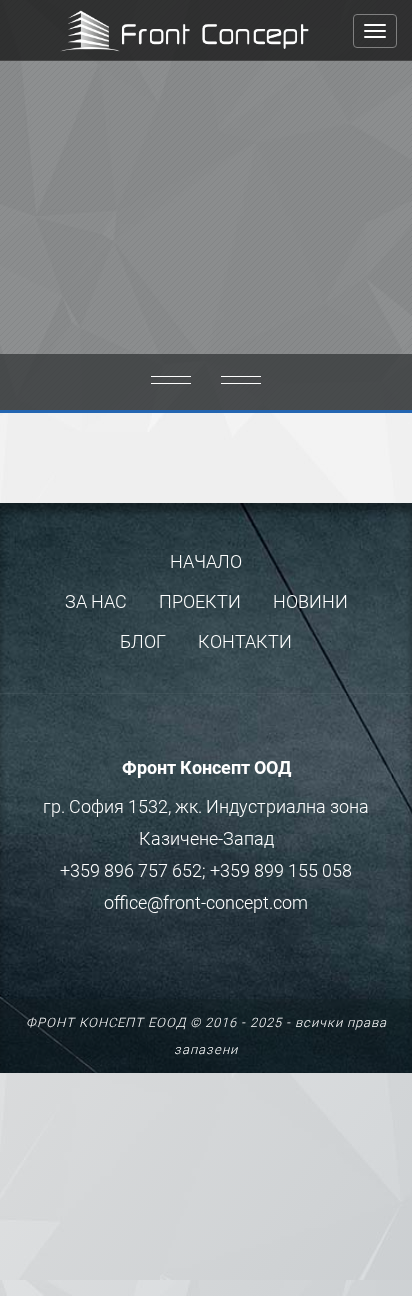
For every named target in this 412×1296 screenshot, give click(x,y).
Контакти (245, 641)
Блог (143, 641)
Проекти (200, 601)
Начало (206, 561)
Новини (310, 601)
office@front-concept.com (206, 902)
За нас (96, 601)
